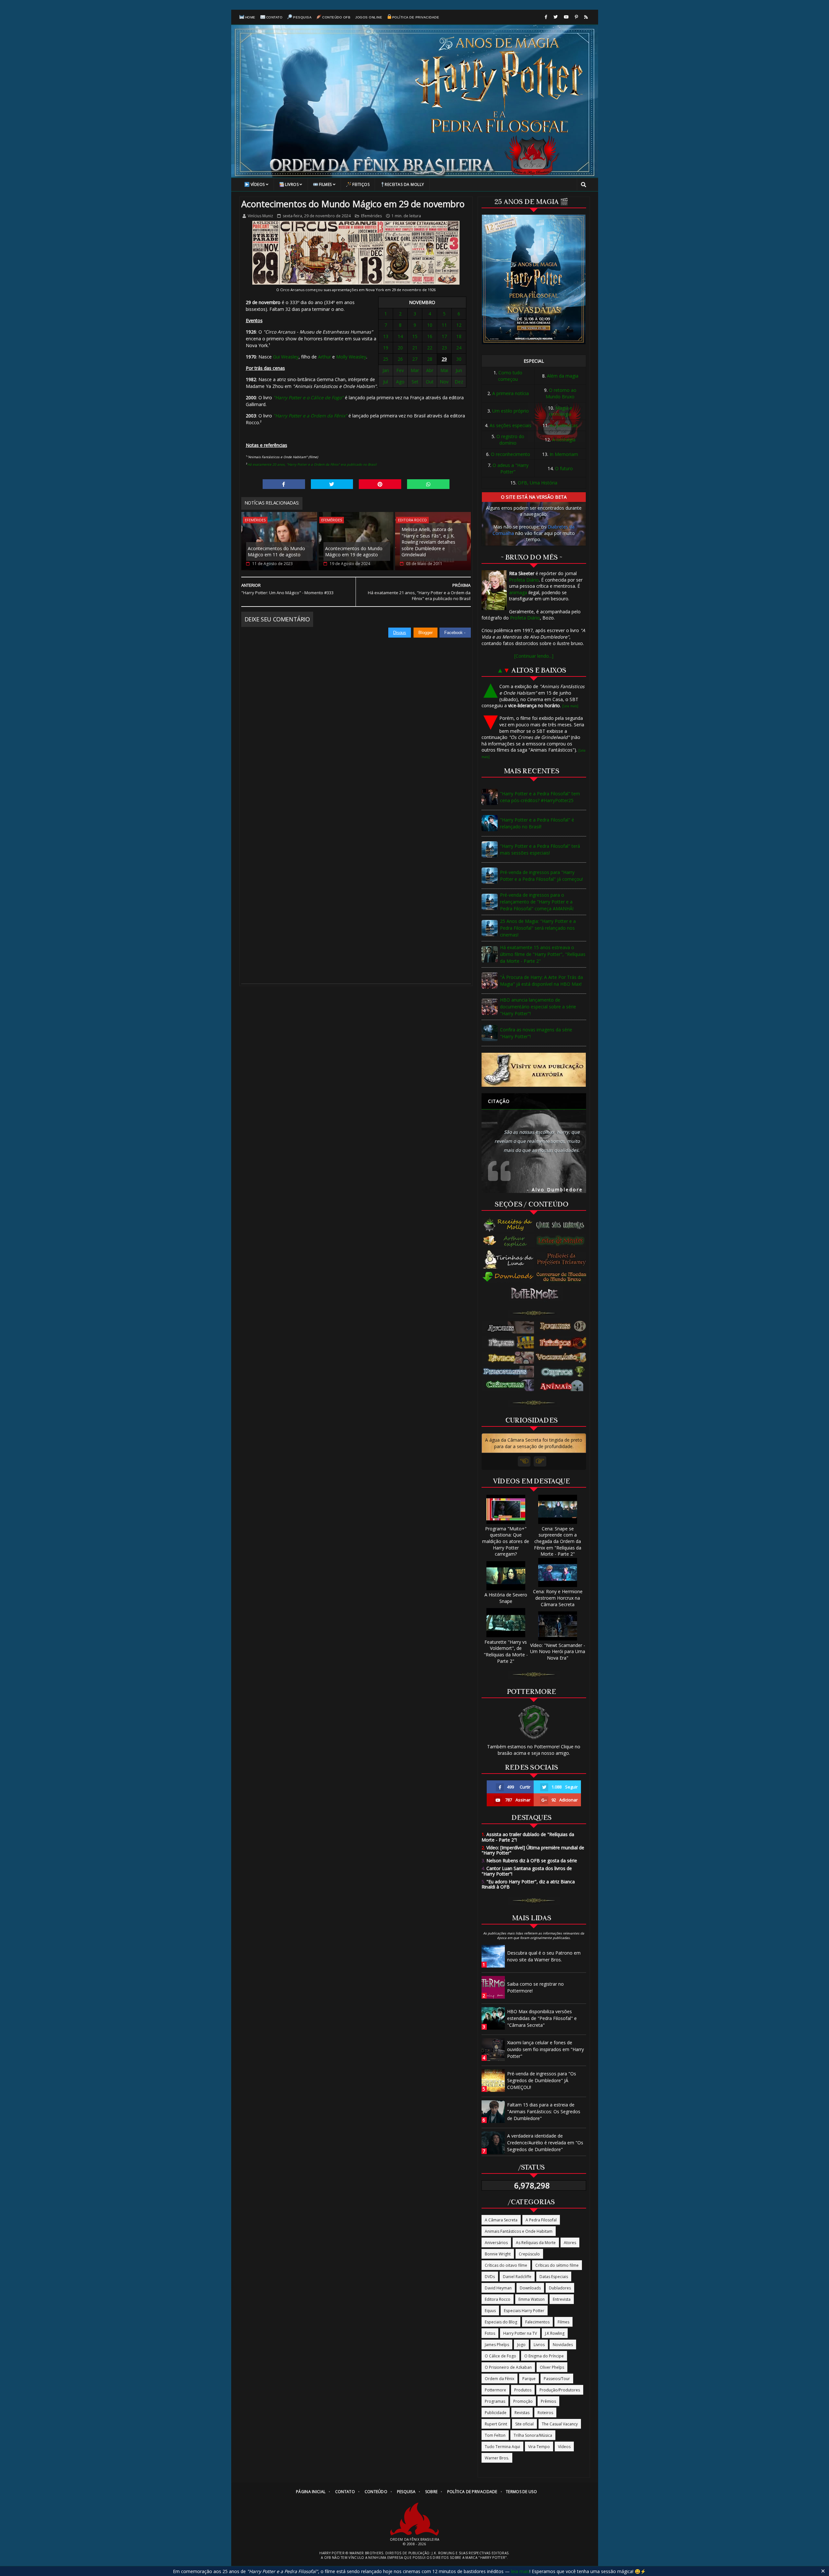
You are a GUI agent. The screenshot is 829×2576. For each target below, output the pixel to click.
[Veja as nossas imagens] (576, 17)
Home (250, 17)
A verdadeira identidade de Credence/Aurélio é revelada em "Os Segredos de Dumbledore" (545, 2143)
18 (459, 336)
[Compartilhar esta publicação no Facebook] (284, 484)
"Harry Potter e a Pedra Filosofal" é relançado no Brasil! (537, 823)
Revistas (522, 2413)
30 (459, 359)
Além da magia (563, 376)
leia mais (520, 2571)
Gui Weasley (286, 357)
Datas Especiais (554, 2277)
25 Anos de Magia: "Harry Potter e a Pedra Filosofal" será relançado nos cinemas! (538, 928)
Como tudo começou (510, 376)
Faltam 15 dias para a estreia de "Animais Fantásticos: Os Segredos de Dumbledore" (544, 2111)
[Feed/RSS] (586, 17)
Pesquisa (302, 17)
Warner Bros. (497, 2458)
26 (400, 359)
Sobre (432, 2492)
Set (415, 382)
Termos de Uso (521, 2492)
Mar (415, 370)
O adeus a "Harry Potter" (511, 468)
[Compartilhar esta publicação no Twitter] (332, 484)
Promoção (523, 2401)
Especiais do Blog (501, 2322)
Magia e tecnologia (561, 411)
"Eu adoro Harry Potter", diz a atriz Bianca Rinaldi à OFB (528, 1884)
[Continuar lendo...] (534, 656)
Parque (529, 2379)
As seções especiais (511, 425)
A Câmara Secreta (501, 2220)
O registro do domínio (510, 440)
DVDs (490, 2277)
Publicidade (496, 2413)
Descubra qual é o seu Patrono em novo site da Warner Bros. (544, 1956)
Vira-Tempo (539, 2447)
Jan (386, 370)
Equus (490, 2311)
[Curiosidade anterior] (524, 1461)
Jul (386, 382)
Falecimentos (537, 2322)
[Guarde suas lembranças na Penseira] (563, 1225)
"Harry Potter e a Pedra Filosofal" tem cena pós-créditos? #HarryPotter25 (540, 797)
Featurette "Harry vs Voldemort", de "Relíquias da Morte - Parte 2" (506, 1651)
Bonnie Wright (498, 2254)
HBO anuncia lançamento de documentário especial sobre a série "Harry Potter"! (538, 1007)
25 (386, 359)
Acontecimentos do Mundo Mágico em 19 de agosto (354, 552)
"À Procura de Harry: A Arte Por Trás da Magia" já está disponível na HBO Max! (541, 981)
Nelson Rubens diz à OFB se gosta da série (529, 1861)
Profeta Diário (524, 580)
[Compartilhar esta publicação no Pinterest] (380, 484)
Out (430, 382)
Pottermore (495, 2390)
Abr (430, 370)
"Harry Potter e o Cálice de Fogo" (308, 397)
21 (415, 348)
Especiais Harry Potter (524, 2311)
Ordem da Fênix (500, 2379)
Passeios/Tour (557, 2379)
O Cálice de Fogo (500, 2356)
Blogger (426, 633)
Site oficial (524, 2424)
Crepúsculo (529, 2254)
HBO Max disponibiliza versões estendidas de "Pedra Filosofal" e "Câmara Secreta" (542, 2018)
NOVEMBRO (422, 302)
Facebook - (455, 633)
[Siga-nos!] (556, 17)
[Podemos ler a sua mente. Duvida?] (563, 1241)
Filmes (325, 184)
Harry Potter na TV (520, 2333)
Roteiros (545, 2413)
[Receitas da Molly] (509, 1225)
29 (444, 359)
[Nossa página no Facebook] (546, 17)
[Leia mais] (570, 706)
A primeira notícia (511, 393)
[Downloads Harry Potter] (508, 1277)
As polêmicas (564, 425)
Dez (459, 382)
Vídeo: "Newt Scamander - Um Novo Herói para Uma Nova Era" (558, 1651)
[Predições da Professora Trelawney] (563, 1259)
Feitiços (361, 184)
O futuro (564, 468)
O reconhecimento (511, 454)
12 (459, 325)
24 (459, 348)
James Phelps (497, 2345)
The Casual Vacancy (560, 2424)
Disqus (400, 633)
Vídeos (258, 184)
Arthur (324, 357)
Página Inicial (311, 2492)
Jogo (521, 2345)
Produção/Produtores (560, 2390)
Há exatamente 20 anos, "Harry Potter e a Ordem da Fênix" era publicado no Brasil (312, 464)
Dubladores (560, 2288)
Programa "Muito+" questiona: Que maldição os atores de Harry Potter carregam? (506, 1541)
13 (386, 336)
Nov (444, 382)
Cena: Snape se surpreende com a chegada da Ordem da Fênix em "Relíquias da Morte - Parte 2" (558, 1541)
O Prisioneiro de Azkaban (508, 2367)
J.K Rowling (555, 2333)
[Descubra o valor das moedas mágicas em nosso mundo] (563, 1277)
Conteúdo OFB (336, 17)
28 (430, 359)
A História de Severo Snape (506, 1598)
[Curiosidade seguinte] (540, 1461)
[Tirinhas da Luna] (508, 1259)
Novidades (563, 2345)
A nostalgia (564, 440)
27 (415, 359)
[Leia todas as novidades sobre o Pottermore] (536, 1294)
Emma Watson (532, 2299)
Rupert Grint (496, 2424)
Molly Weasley (351, 357)
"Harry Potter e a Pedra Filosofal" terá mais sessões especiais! (540, 849)
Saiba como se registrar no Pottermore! (535, 1987)
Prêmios (548, 2401)
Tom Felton (495, 2435)
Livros (292, 184)
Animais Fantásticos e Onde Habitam (519, 2231)
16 (430, 336)
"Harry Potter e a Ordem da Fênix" (310, 416)
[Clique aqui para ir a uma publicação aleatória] (534, 1070)
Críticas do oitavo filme (506, 2265)
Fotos (490, 2333)
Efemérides (371, 216)
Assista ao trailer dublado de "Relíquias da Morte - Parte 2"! (528, 1837)
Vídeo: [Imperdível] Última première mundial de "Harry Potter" (533, 1850)
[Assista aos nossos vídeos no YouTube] (566, 17)
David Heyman (498, 2288)
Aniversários (496, 2243)
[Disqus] (356, 719)
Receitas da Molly (404, 184)
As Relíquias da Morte (536, 2243)
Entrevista (562, 2299)
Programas (495, 2401)
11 (444, 325)
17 (444, 336)
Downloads (530, 2288)
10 (430, 325)
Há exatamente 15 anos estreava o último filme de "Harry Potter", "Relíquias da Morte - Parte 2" (543, 954)
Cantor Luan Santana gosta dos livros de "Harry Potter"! (527, 1871)
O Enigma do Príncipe (544, 2356)
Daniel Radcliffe (517, 2277)
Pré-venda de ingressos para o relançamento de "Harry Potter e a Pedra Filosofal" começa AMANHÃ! (537, 902)
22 (430, 348)
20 (400, 348)
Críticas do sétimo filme (557, 2265)
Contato (274, 17)
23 (444, 348)
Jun (459, 370)
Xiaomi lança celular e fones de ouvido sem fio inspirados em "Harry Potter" (545, 2049)
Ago (400, 382)
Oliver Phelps (552, 2367)
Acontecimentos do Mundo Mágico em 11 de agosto (276, 552)
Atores (570, 2243)
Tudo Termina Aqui (502, 2447)
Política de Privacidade (416, 17)
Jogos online (369, 17)
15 (415, 336)
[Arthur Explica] (509, 1241)
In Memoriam (564, 454)
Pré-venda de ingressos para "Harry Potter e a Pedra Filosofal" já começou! (541, 876)
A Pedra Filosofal (541, 2220)
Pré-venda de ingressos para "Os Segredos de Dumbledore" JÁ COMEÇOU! (542, 2080)
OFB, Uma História (538, 483)
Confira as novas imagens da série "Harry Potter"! (536, 1033)
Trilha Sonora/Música (533, 2435)
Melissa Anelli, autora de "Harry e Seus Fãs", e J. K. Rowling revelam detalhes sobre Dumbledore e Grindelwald (428, 542)
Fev (400, 370)
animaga (518, 592)
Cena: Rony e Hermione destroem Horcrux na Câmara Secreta (558, 1598)
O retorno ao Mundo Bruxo (561, 393)
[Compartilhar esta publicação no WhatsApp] (428, 484)
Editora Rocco (412, 520)
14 (400, 336)
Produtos (523, 2390)
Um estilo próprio (511, 411)
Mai (444, 370)
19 (386, 348)
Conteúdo (376, 2492)
